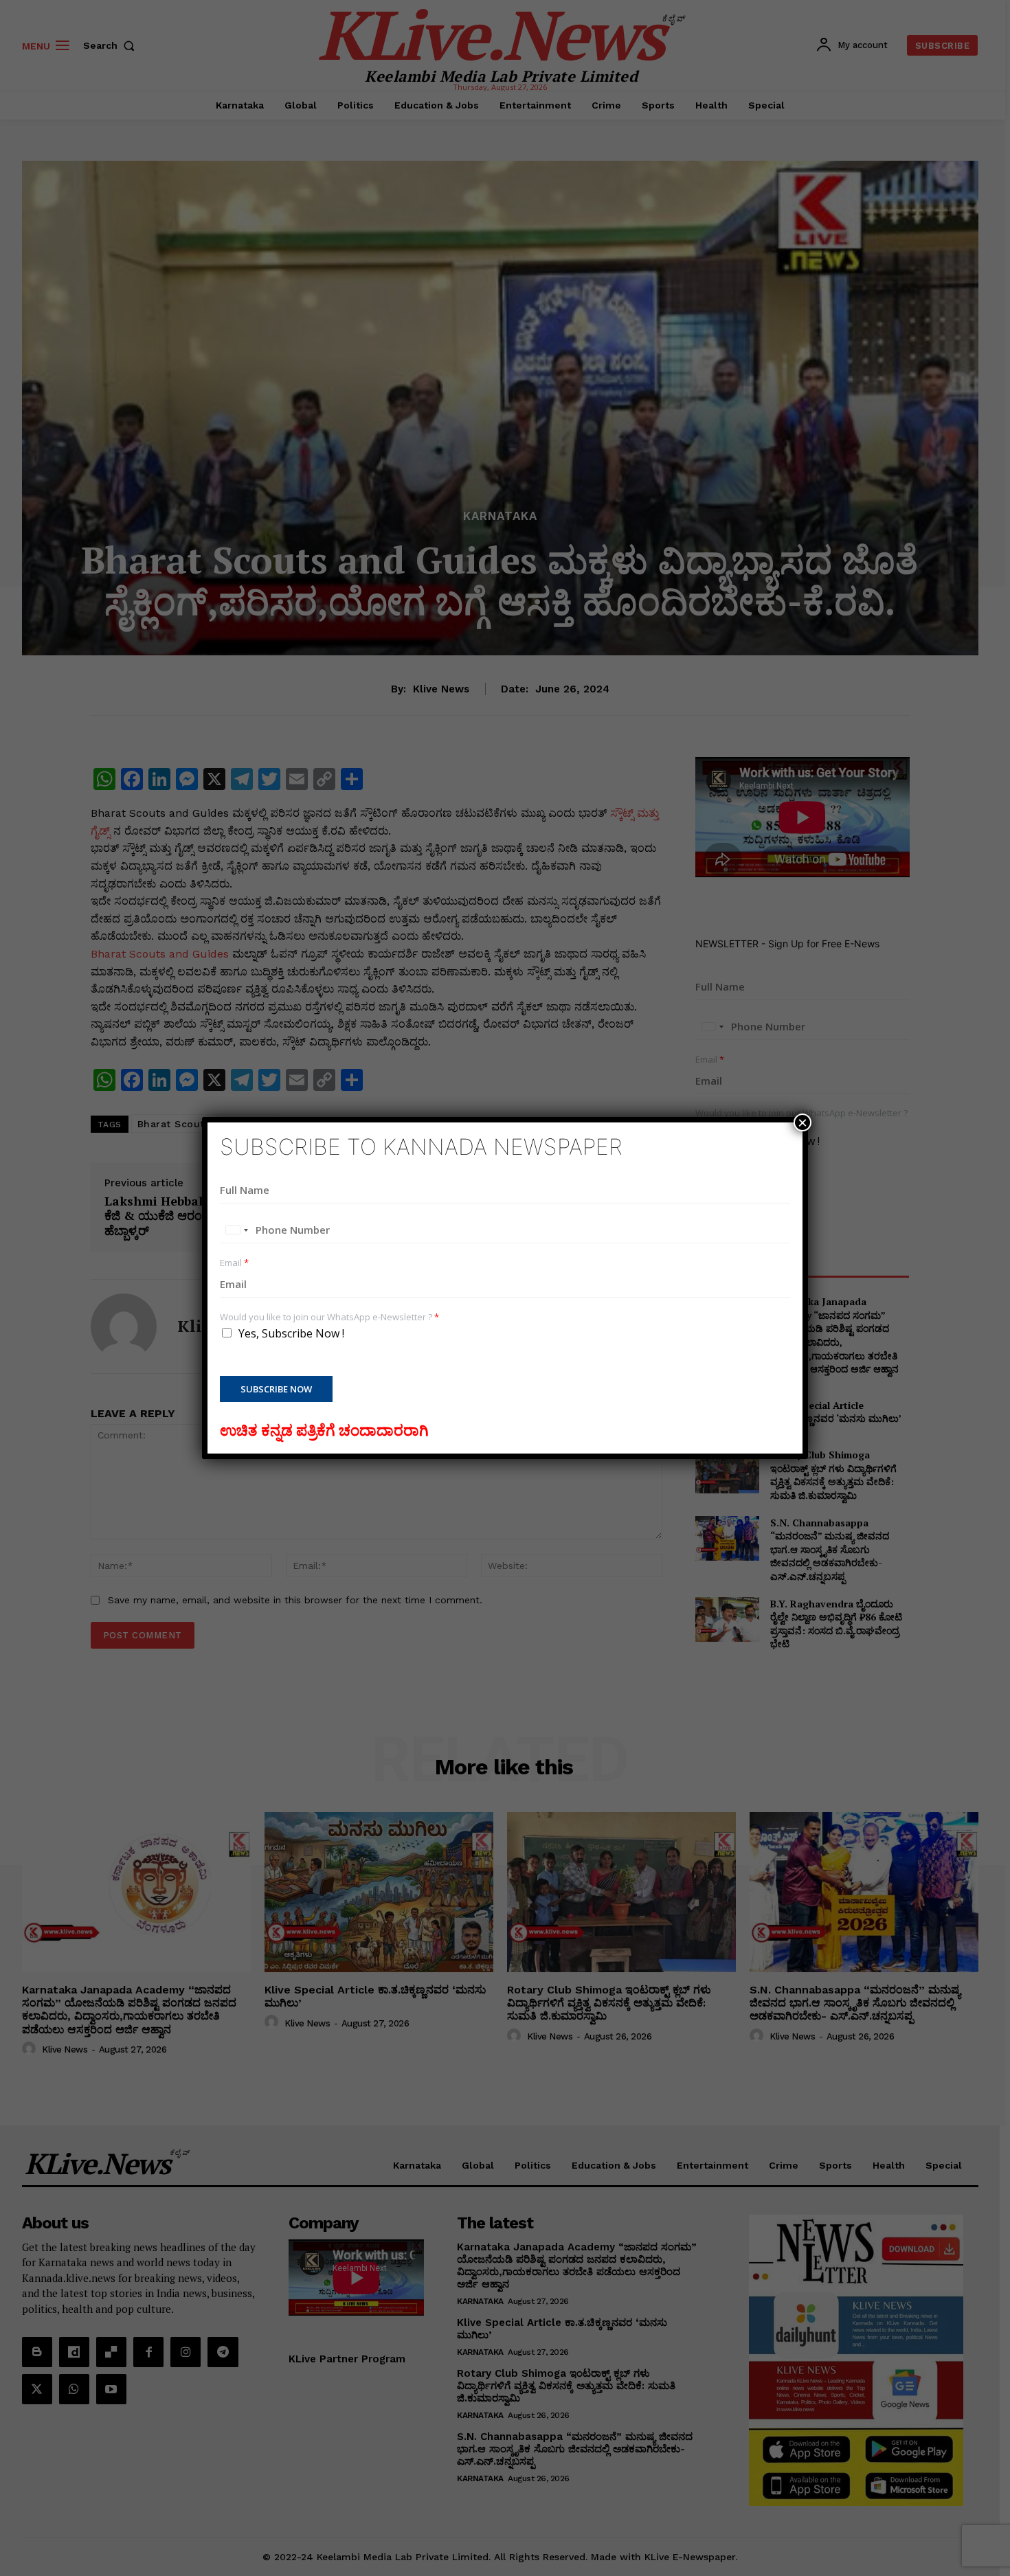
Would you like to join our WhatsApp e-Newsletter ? (329, 1317)
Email (234, 1263)
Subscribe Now (276, 1389)
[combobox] (236, 1230)
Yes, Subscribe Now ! (291, 1333)
